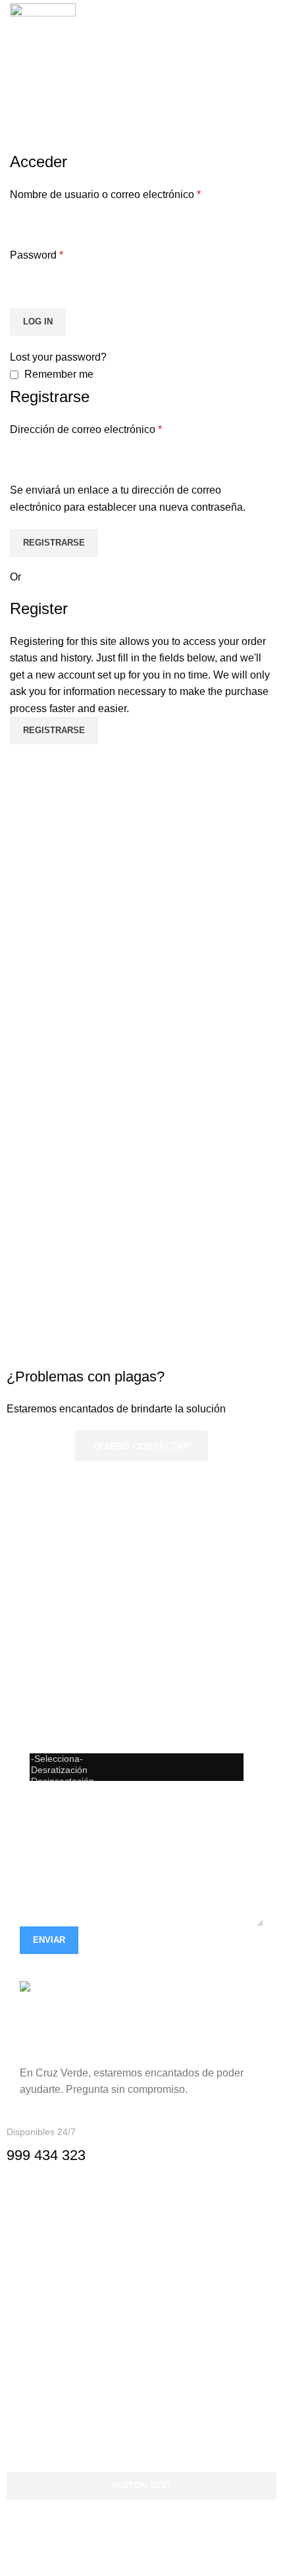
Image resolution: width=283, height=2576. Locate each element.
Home (21, 143)
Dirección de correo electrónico (86, 429)
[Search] (247, 36)
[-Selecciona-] (137, 1759)
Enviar (49, 1940)
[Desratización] (137, 1770)
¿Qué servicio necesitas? (79, 1741)
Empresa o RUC (58, 1694)
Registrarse (54, 543)
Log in (38, 322)
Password (37, 255)
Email (33, 1646)
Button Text (142, 2486)
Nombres (41, 1550)
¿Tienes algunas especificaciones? (102, 1789)
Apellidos (42, 1598)
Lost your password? (58, 357)
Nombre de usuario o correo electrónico (105, 194)
